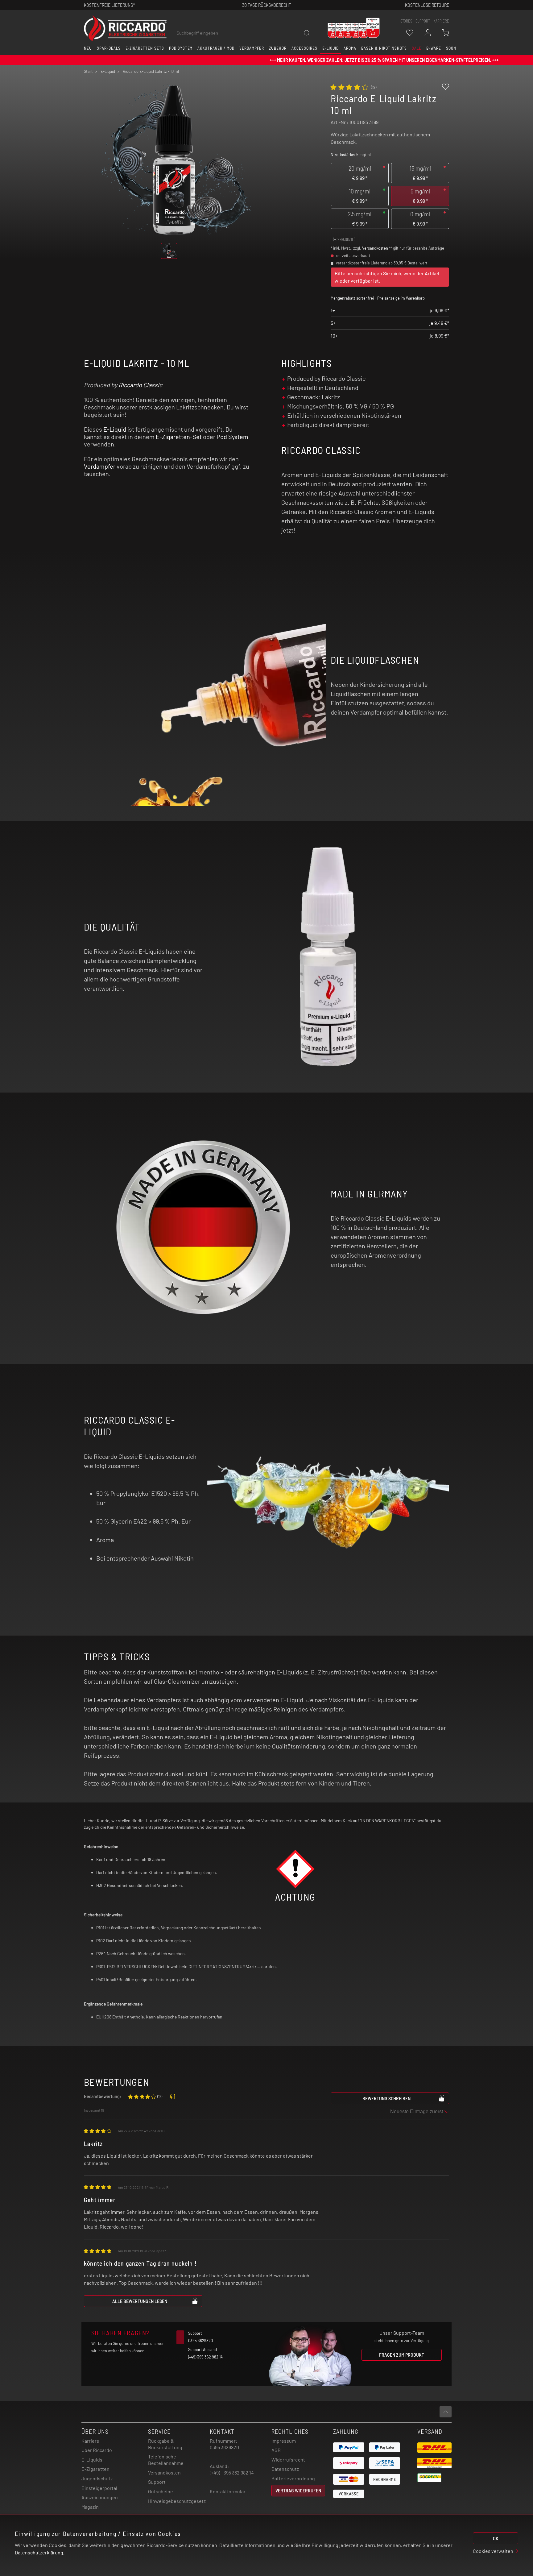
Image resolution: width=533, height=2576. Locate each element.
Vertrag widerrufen (298, 2490)
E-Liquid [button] (331, 48)
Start (88, 71)
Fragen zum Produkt (402, 2355)
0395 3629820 (224, 2447)
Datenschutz (285, 2469)
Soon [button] (451, 48)
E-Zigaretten (95, 2469)
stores (406, 21)
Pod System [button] (181, 48)
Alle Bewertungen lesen (140, 2301)
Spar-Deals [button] (109, 48)
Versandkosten (375, 248)
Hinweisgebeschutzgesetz (177, 2501)
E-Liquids (92, 2460)
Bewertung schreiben (386, 2098)
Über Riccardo (97, 2450)
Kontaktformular (228, 2491)
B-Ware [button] (434, 48)
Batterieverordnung (293, 2478)
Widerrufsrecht (288, 2460)
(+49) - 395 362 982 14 (232, 2472)
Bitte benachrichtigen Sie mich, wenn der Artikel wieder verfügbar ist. (387, 277)
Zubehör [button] (278, 48)
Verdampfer (100, 466)
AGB (276, 2450)
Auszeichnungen (100, 2497)
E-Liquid (115, 429)
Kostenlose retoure (427, 5)
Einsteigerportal (99, 2488)
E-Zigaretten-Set (179, 437)
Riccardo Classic (140, 385)
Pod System (232, 437)
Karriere (441, 21)
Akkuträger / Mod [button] (216, 48)
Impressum (284, 2441)
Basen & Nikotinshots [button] (384, 48)
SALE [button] (417, 48)
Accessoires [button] (304, 48)
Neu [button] (88, 48)
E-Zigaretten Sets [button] (145, 48)
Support (157, 2482)
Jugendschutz (97, 2478)
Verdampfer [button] (252, 48)
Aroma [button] (350, 48)
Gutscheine (161, 2491)
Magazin (90, 2507)
